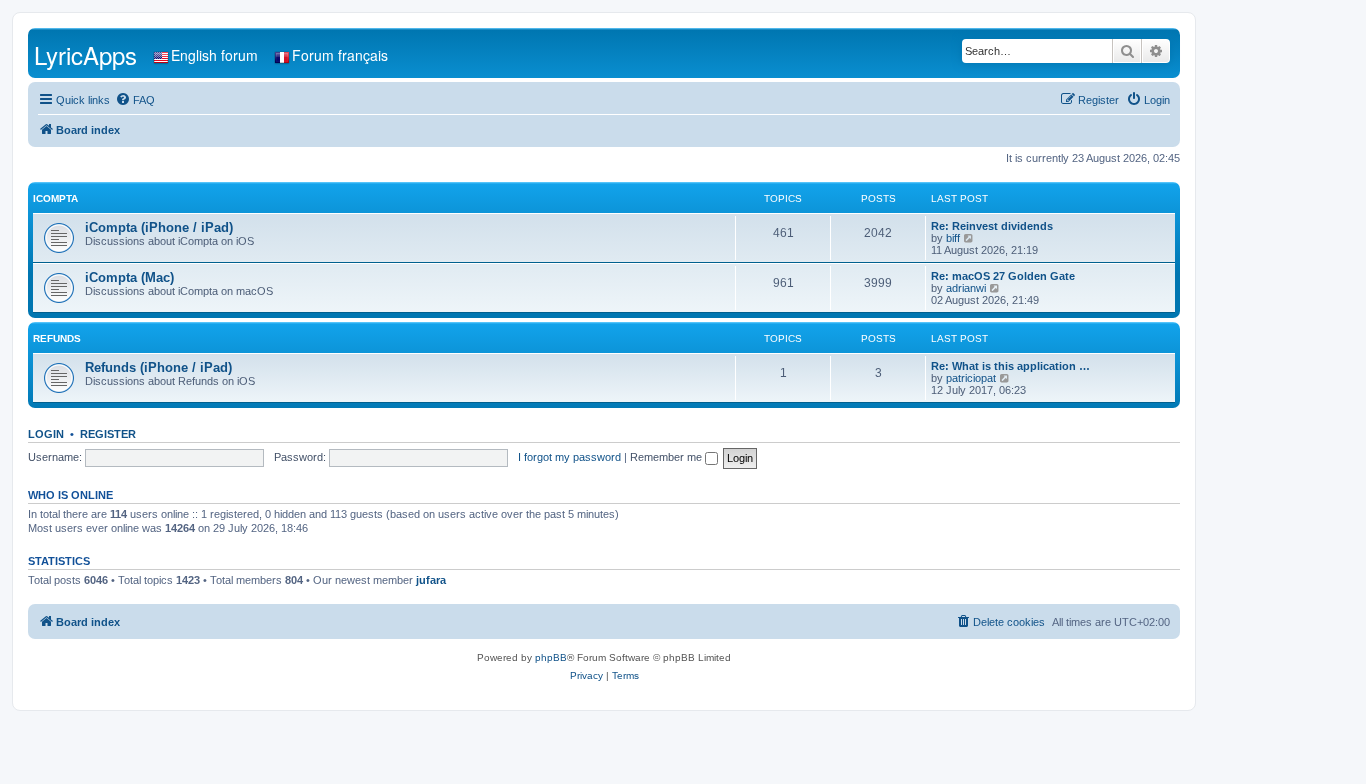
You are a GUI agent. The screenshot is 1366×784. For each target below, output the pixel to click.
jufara (431, 580)
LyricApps (85, 54)
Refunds (57, 338)
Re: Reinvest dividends (992, 226)
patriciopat (971, 378)
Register (108, 434)
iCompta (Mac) (129, 277)
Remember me (667, 457)
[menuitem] (135, 100)
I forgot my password (569, 457)
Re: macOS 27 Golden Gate (1003, 276)
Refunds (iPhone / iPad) (158, 367)
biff (953, 238)
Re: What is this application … (1010, 366)
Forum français (340, 55)
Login (46, 434)
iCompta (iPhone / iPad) (159, 227)
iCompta (55, 198)
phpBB (551, 657)
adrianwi (966, 288)
